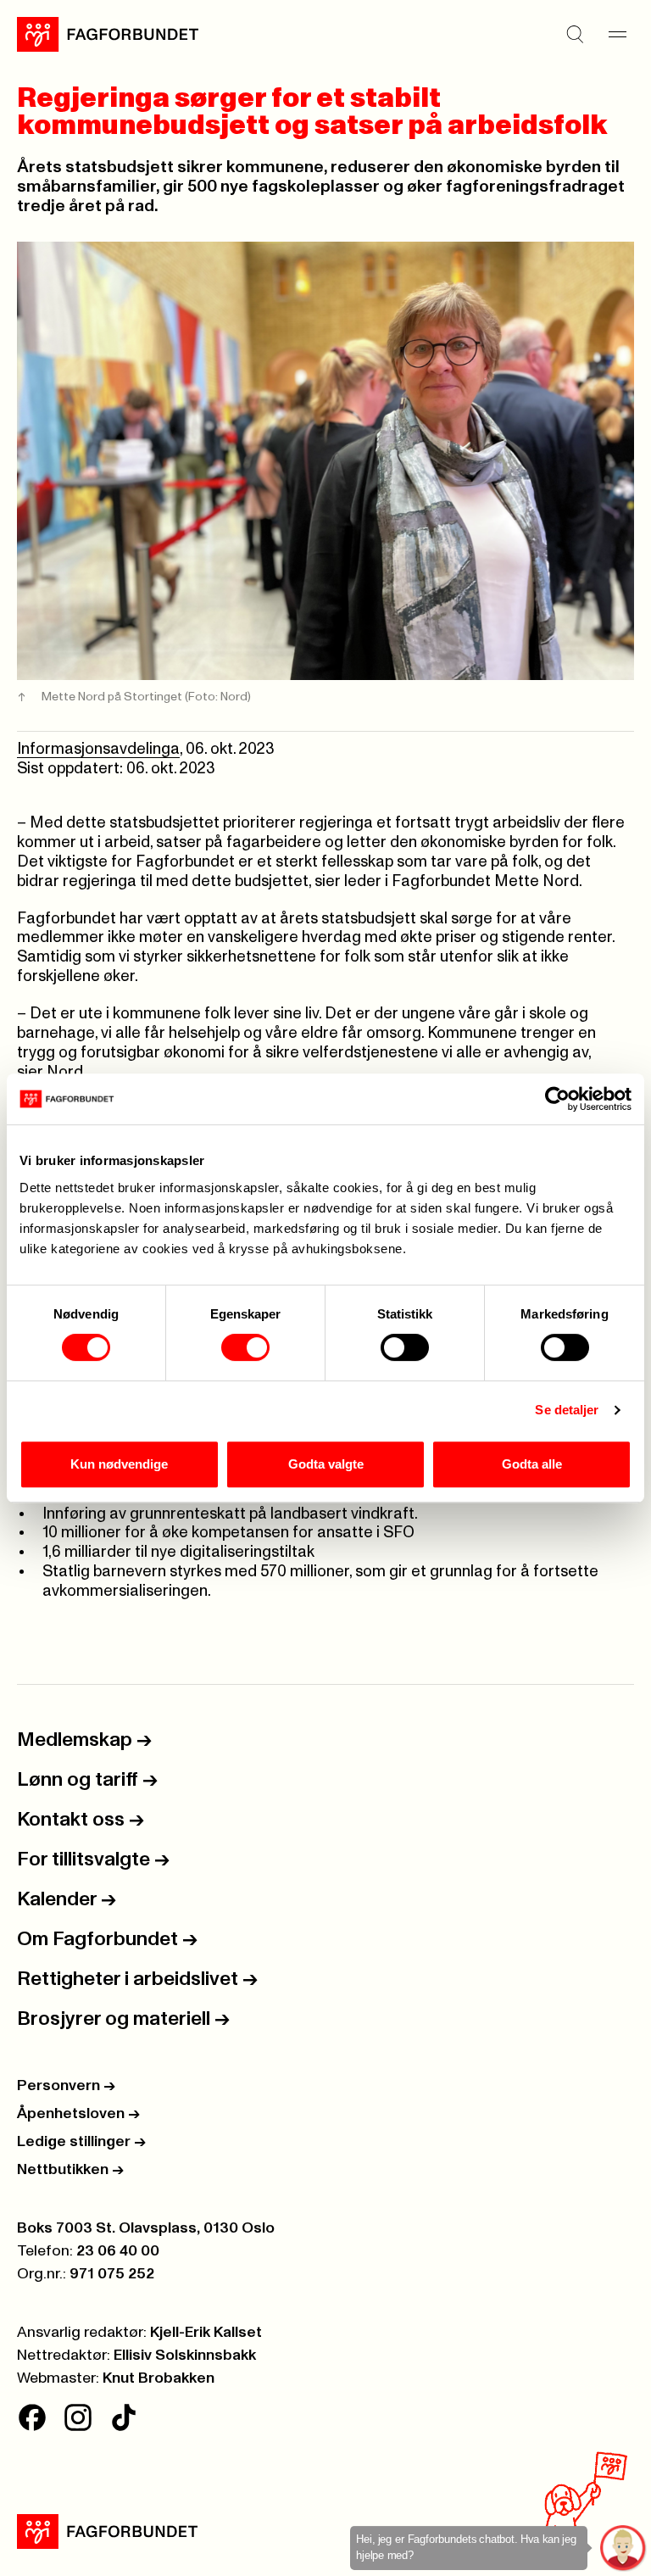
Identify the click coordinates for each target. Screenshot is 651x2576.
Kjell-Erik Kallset (206, 2333)
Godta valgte (326, 1464)
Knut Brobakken (159, 2378)
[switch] (245, 1347)
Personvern (66, 2086)
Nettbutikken (70, 2170)
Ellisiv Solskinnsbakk (185, 2356)
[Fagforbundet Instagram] (78, 2417)
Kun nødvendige (119, 1464)
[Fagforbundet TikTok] (124, 2417)
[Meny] (617, 34)
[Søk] (575, 34)
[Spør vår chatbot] (623, 2548)
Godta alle (532, 1464)
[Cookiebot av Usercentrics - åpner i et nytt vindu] (557, 1099)
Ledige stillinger (81, 2142)
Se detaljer (567, 1410)
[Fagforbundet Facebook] (32, 2417)
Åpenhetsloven (78, 2114)
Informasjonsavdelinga (98, 749)
